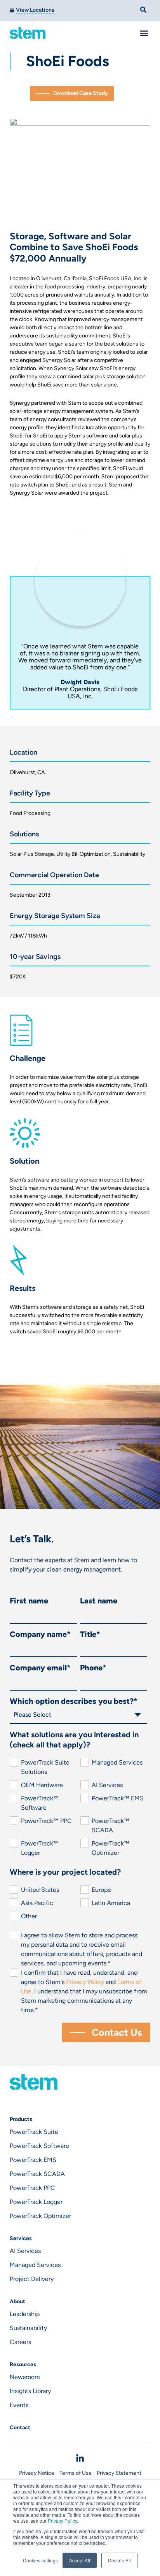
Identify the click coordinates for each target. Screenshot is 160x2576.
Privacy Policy (62, 2521)
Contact (20, 2428)
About (17, 2301)
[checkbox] (79, 1808)
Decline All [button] (119, 2560)
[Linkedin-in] (80, 2458)
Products (21, 2119)
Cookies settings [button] (40, 2560)
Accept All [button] (80, 2560)
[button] (144, 33)
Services (21, 2238)
